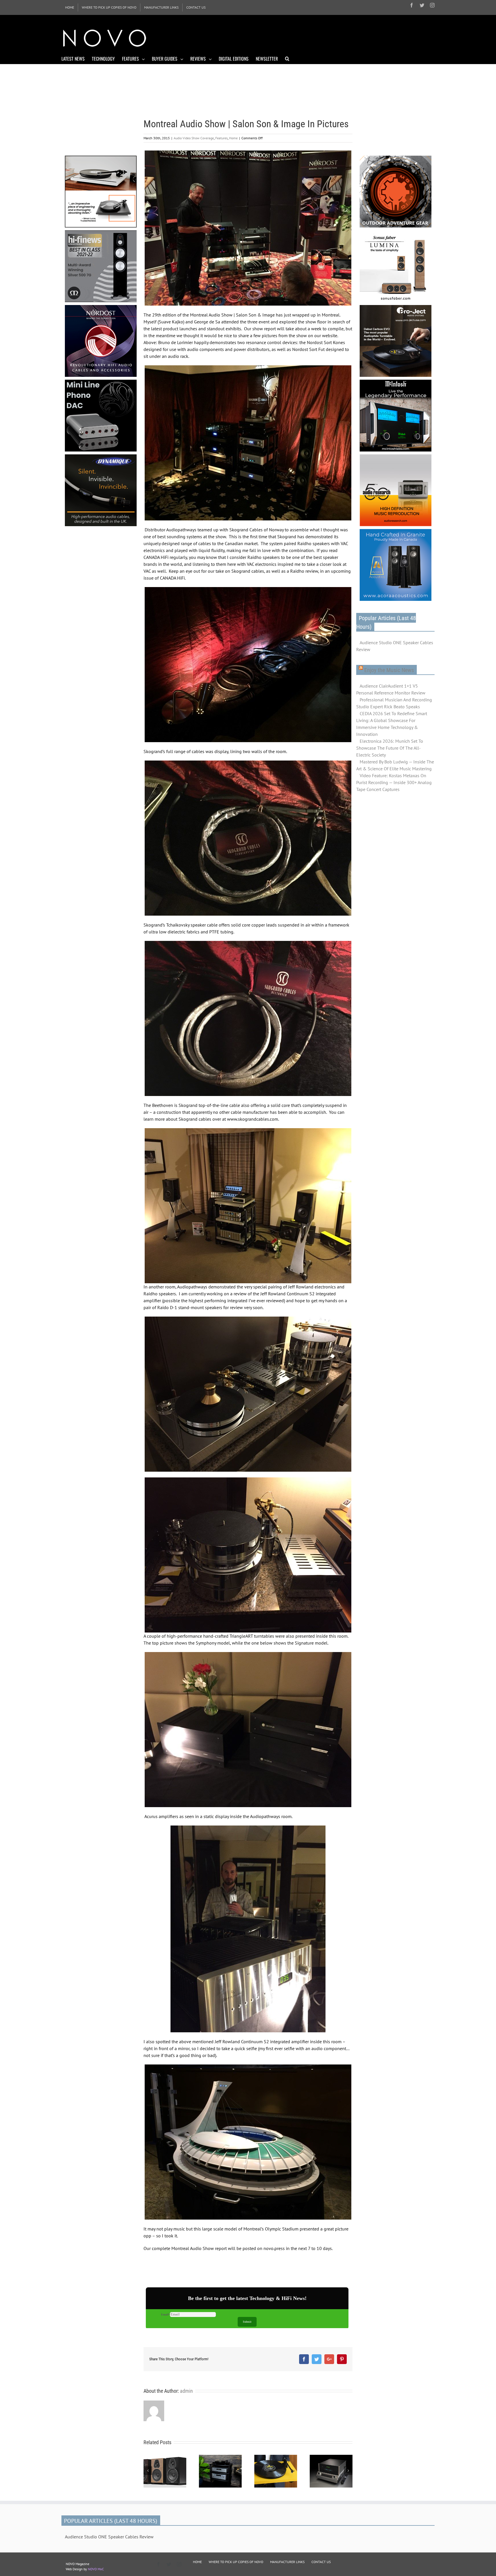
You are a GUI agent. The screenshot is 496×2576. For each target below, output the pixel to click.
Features (221, 138)
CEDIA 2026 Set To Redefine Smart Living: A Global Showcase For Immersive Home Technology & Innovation (392, 724)
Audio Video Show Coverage (194, 138)
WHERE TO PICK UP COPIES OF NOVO (236, 2562)
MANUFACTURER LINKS (287, 2562)
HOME (197, 2562)
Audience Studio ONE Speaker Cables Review (395, 646)
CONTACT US (321, 2562)
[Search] (287, 58)
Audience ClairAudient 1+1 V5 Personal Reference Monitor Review (391, 689)
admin (186, 2391)
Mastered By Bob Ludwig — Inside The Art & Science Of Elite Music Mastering (395, 765)
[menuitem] (70, 7)
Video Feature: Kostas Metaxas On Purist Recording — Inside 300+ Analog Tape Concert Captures (394, 782)
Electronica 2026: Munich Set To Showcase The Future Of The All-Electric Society (390, 748)
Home (233, 138)
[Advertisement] (330, 37)
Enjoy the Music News (389, 670)
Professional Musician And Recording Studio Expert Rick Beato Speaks (394, 703)
